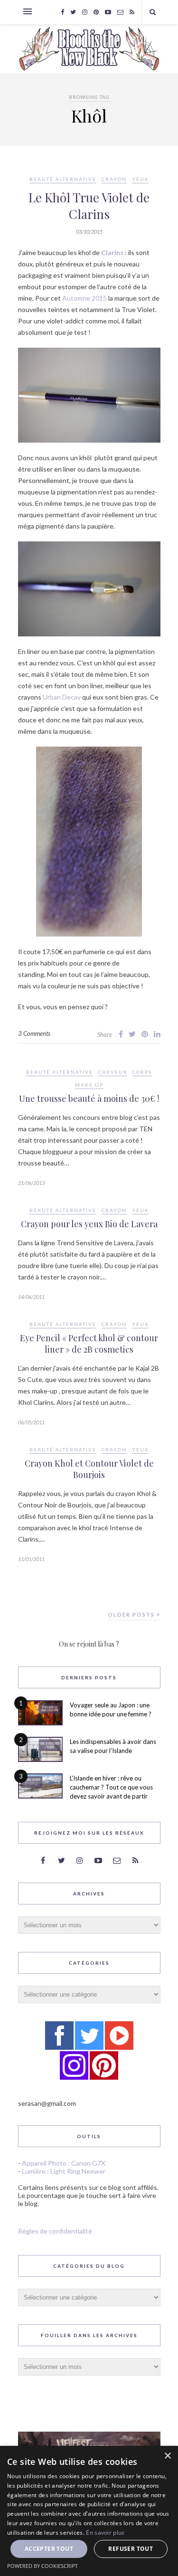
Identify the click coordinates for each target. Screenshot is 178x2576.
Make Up (89, 1085)
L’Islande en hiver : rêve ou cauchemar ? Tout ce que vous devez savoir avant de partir (111, 1787)
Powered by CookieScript (42, 2566)
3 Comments (34, 1033)
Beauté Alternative (63, 179)
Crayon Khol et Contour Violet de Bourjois (89, 1469)
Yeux (140, 179)
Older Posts (132, 1615)
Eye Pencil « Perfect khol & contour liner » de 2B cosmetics (89, 1344)
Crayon (114, 179)
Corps (142, 1072)
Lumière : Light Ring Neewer (64, 2171)
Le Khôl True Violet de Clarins (89, 206)
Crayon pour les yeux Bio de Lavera (89, 1224)
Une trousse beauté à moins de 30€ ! (89, 1099)
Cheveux (113, 1072)
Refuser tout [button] (131, 2549)
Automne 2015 (84, 298)
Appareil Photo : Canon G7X (64, 2163)
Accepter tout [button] (49, 2549)
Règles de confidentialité (55, 2231)
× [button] (167, 2456)
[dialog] (89, 2511)
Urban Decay (62, 697)
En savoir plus (105, 2533)
